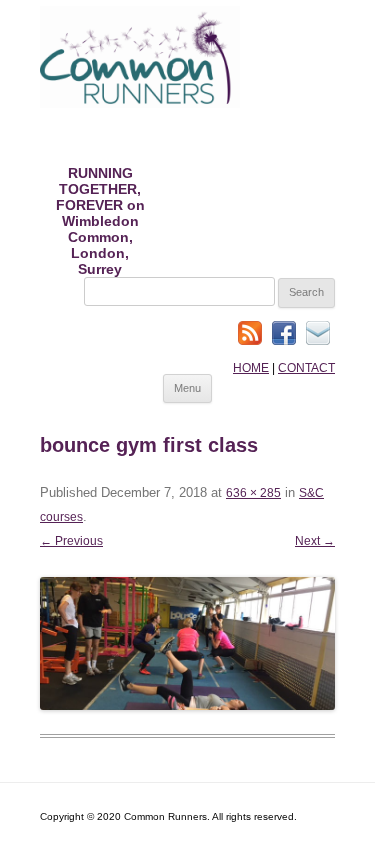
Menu (187, 388)
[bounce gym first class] (187, 643)
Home (251, 368)
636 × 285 (253, 493)
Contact (306, 368)
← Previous (71, 541)
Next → (315, 541)
